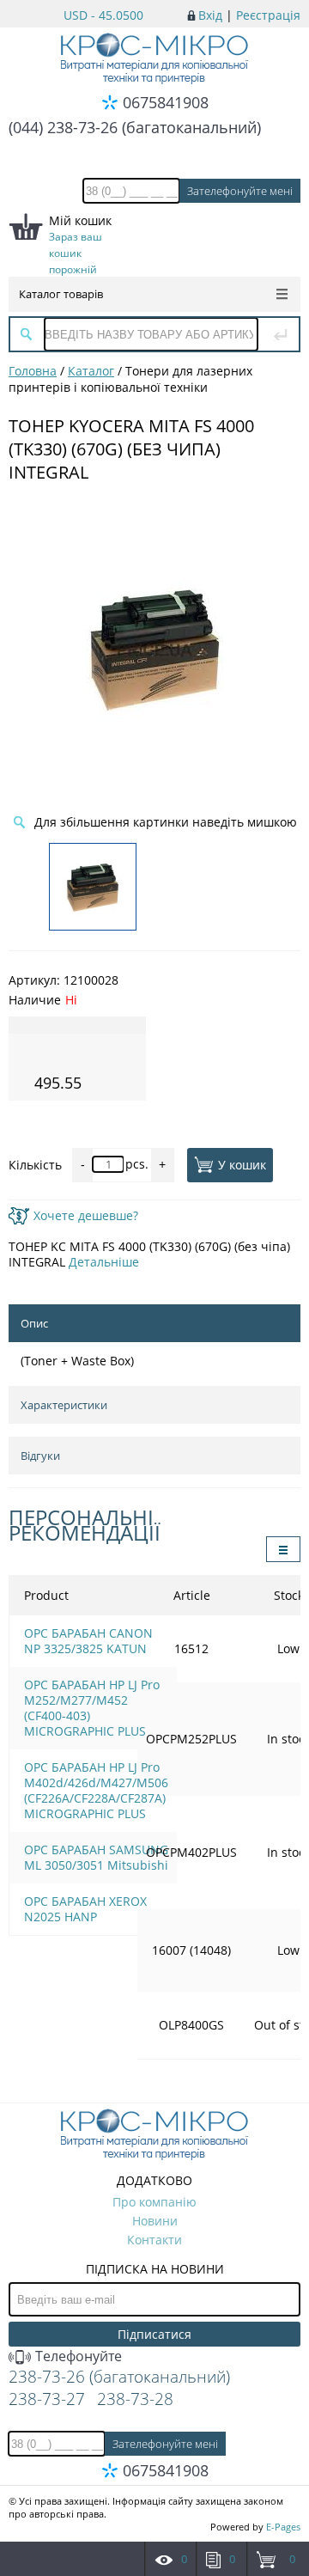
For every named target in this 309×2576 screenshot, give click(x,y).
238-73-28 (135, 2399)
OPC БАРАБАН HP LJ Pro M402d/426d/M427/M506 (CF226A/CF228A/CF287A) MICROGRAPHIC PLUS (96, 1790)
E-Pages (283, 2527)
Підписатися (154, 2334)
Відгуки (40, 1456)
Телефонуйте (77, 2356)
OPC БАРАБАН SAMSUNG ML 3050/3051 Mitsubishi (96, 1857)
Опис (34, 1323)
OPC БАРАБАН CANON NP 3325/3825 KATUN (88, 1641)
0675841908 (166, 102)
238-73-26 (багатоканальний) (119, 2377)
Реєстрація (268, 15)
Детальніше (104, 1262)
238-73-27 (47, 2399)
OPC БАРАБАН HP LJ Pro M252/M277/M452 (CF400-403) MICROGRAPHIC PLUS (92, 1708)
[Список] (283, 1549)
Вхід (210, 15)
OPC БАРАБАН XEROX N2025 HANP (85, 1909)
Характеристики (64, 1405)
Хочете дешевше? (86, 1215)
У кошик (242, 1165)
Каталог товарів (61, 294)
